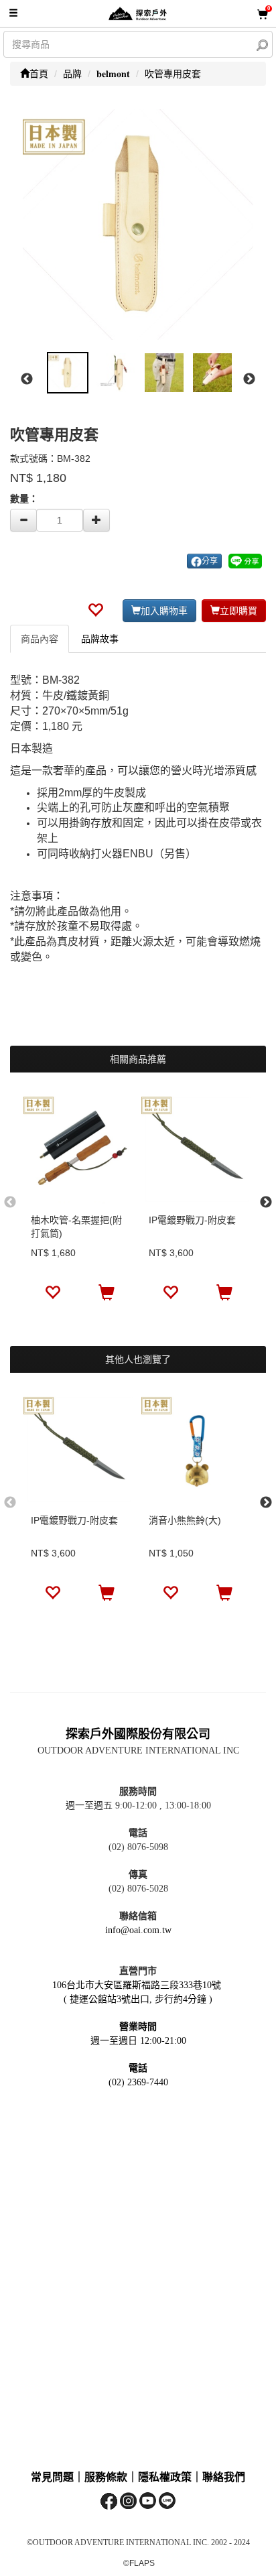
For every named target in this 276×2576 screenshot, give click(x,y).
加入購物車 (164, 611)
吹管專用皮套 (173, 74)
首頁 (39, 74)
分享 (210, 561)
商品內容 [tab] (40, 639)
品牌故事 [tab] (100, 639)
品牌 (72, 74)
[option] (138, 225)
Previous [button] (27, 379)
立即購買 (238, 611)
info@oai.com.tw (138, 1930)
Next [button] (249, 379)
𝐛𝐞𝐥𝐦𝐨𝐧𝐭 (113, 74)
